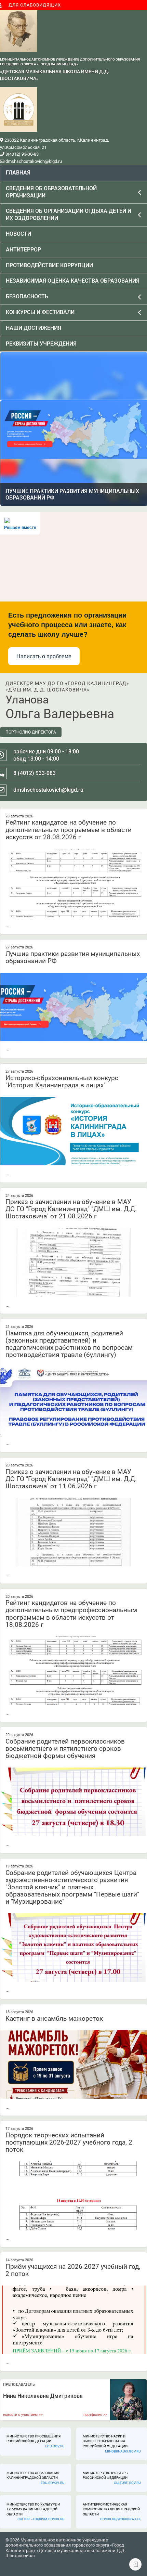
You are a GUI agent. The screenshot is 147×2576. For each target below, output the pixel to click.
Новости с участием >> (23, 2415)
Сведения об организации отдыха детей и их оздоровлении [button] (69, 215)
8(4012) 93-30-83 (22, 154)
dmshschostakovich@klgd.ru (33, 161)
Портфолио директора (31, 732)
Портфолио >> (95, 2415)
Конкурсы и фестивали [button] (40, 312)
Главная (18, 173)
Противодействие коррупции (49, 265)
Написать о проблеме (44, 656)
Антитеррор (23, 250)
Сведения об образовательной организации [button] (51, 192)
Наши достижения (34, 328)
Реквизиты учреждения (41, 344)
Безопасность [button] (27, 296)
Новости (18, 234)
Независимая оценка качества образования (73, 281)
